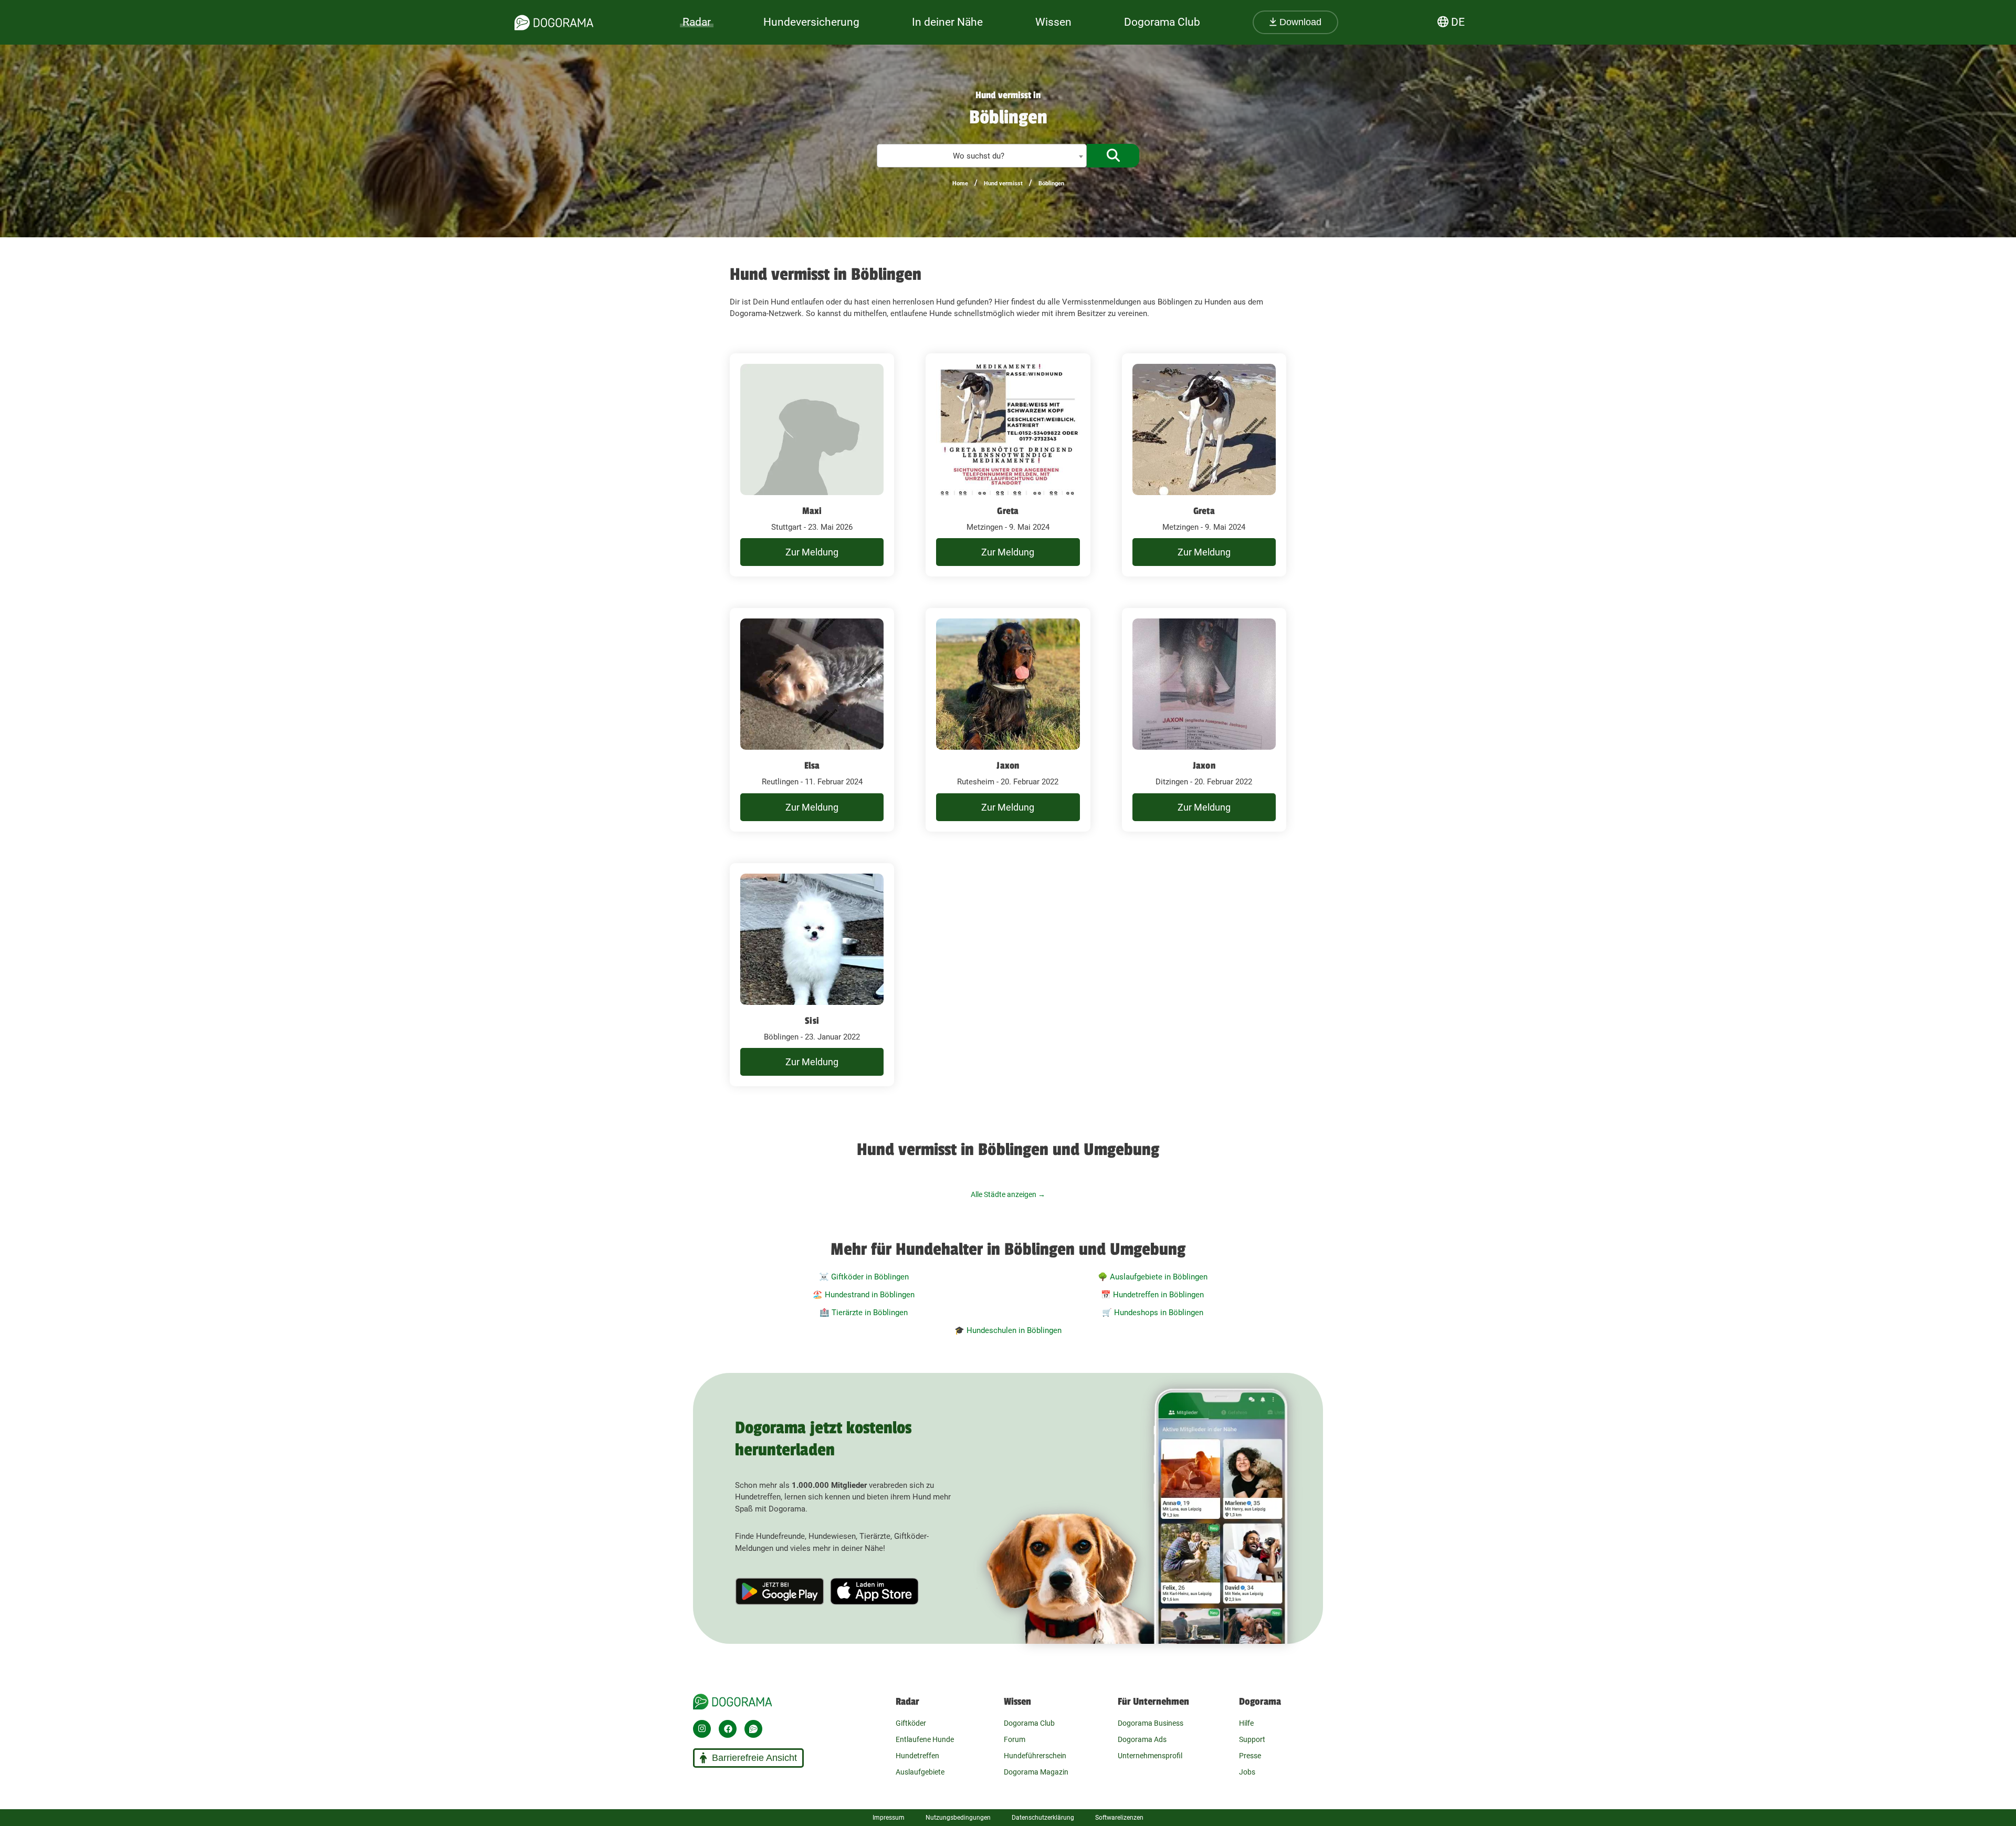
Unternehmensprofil (1150, 1756)
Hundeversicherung (811, 22)
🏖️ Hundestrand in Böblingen (864, 1295)
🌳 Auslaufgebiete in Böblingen (1153, 1277)
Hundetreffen (917, 1756)
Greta (1008, 511)
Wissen (1017, 1702)
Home (960, 183)
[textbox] (982, 156)
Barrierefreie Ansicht (754, 1758)
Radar (697, 22)
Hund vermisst (1003, 183)
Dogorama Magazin (1036, 1772)
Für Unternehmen (1153, 1702)
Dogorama (1260, 1702)
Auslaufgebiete (920, 1772)
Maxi (812, 511)
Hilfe (1246, 1723)
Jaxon (1008, 765)
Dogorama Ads (1142, 1739)
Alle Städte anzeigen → (1008, 1194)
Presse (1250, 1756)
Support (1252, 1739)
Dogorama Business (1151, 1723)
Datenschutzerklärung (1043, 1818)
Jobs (1247, 1772)
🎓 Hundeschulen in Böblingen (1008, 1330)
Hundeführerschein (1035, 1756)
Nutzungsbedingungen (958, 1818)
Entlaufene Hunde (925, 1739)
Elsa (812, 765)
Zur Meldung (812, 552)
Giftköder (911, 1723)
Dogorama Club (1162, 22)
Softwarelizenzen (1119, 1818)
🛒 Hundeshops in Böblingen (1153, 1313)
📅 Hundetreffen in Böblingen (1152, 1295)
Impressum (889, 1818)
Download (1299, 22)
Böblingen (1051, 183)
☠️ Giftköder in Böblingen (864, 1277)
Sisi (812, 1021)
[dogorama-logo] (554, 23)
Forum (1015, 1739)
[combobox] (982, 156)
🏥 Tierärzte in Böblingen (864, 1313)
